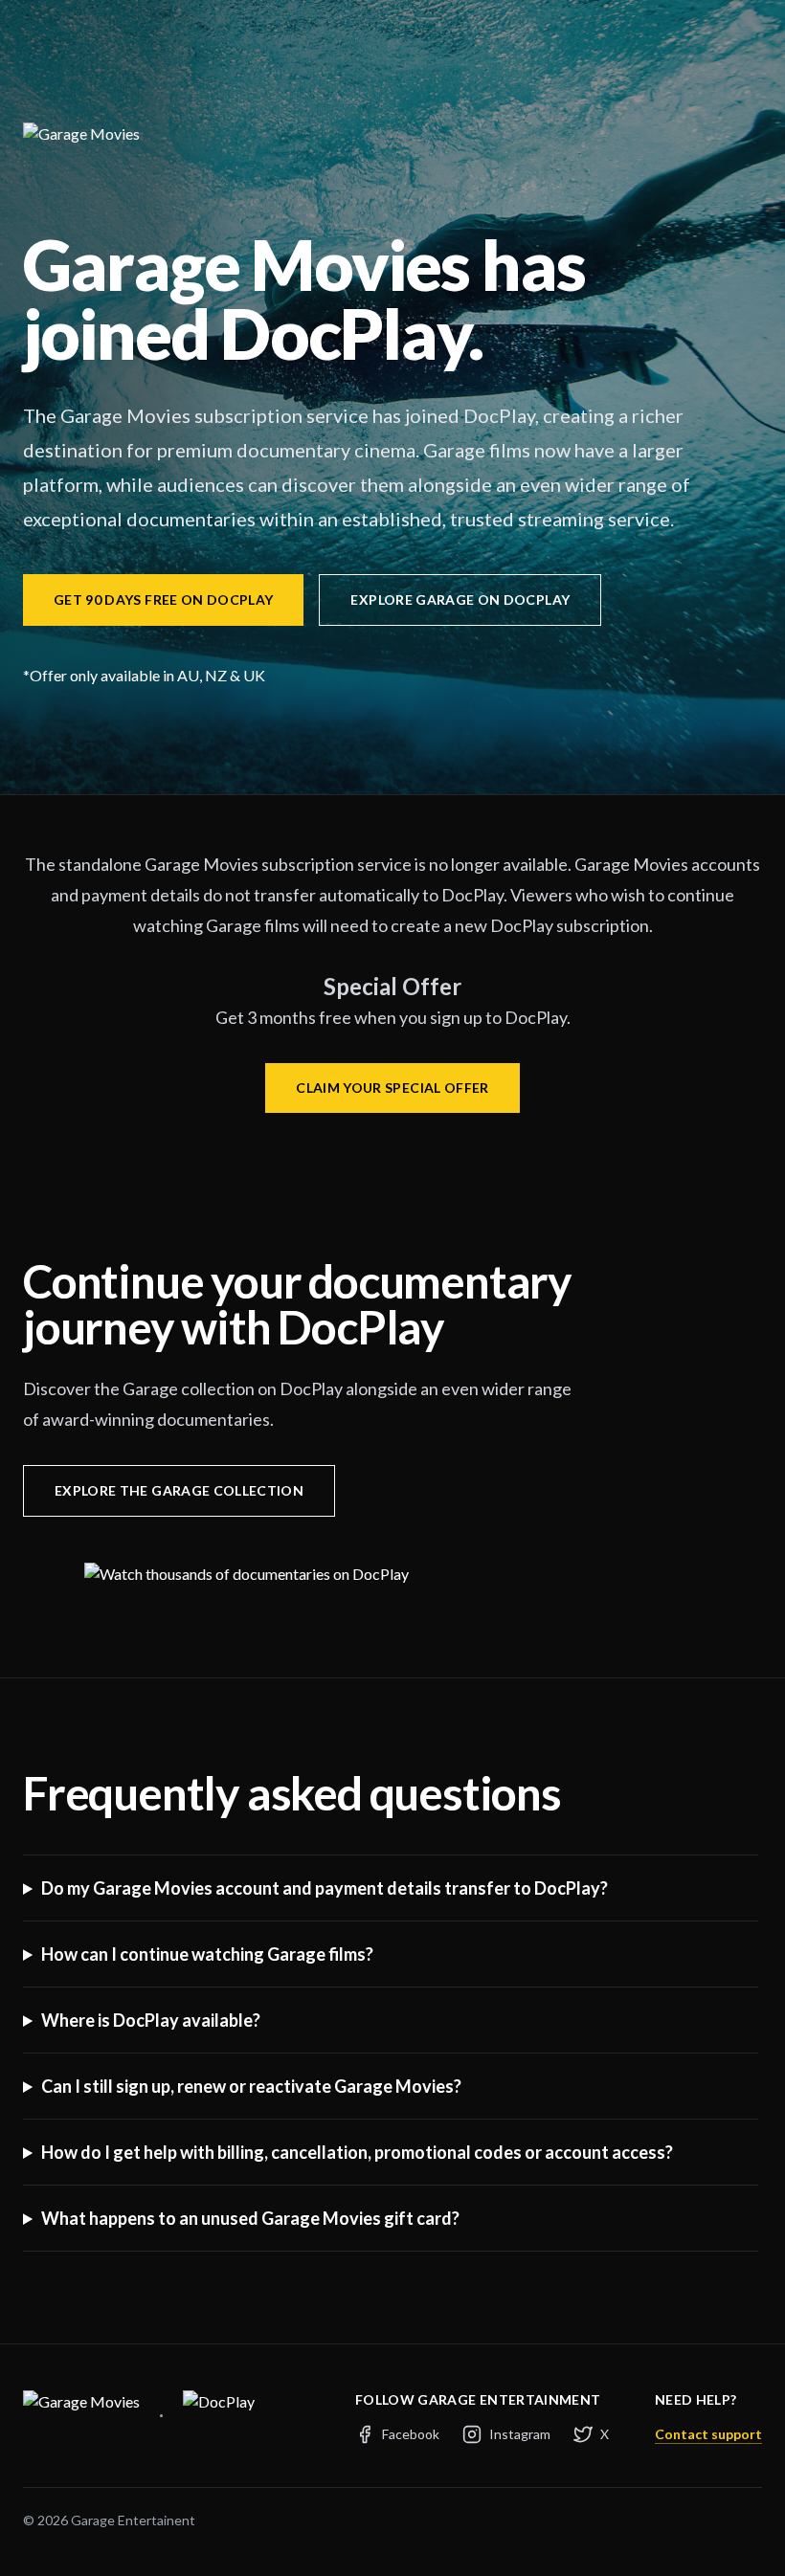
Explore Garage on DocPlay (460, 600)
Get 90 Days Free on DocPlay (163, 600)
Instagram (520, 2434)
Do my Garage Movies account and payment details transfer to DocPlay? (325, 1888)
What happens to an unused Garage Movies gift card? (250, 2218)
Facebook (411, 2434)
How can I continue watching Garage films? (207, 1954)
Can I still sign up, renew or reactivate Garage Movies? (251, 2086)
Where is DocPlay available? (151, 2020)
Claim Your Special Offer (392, 1088)
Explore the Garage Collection (179, 1490)
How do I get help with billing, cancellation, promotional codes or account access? (357, 2152)
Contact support (708, 2434)
